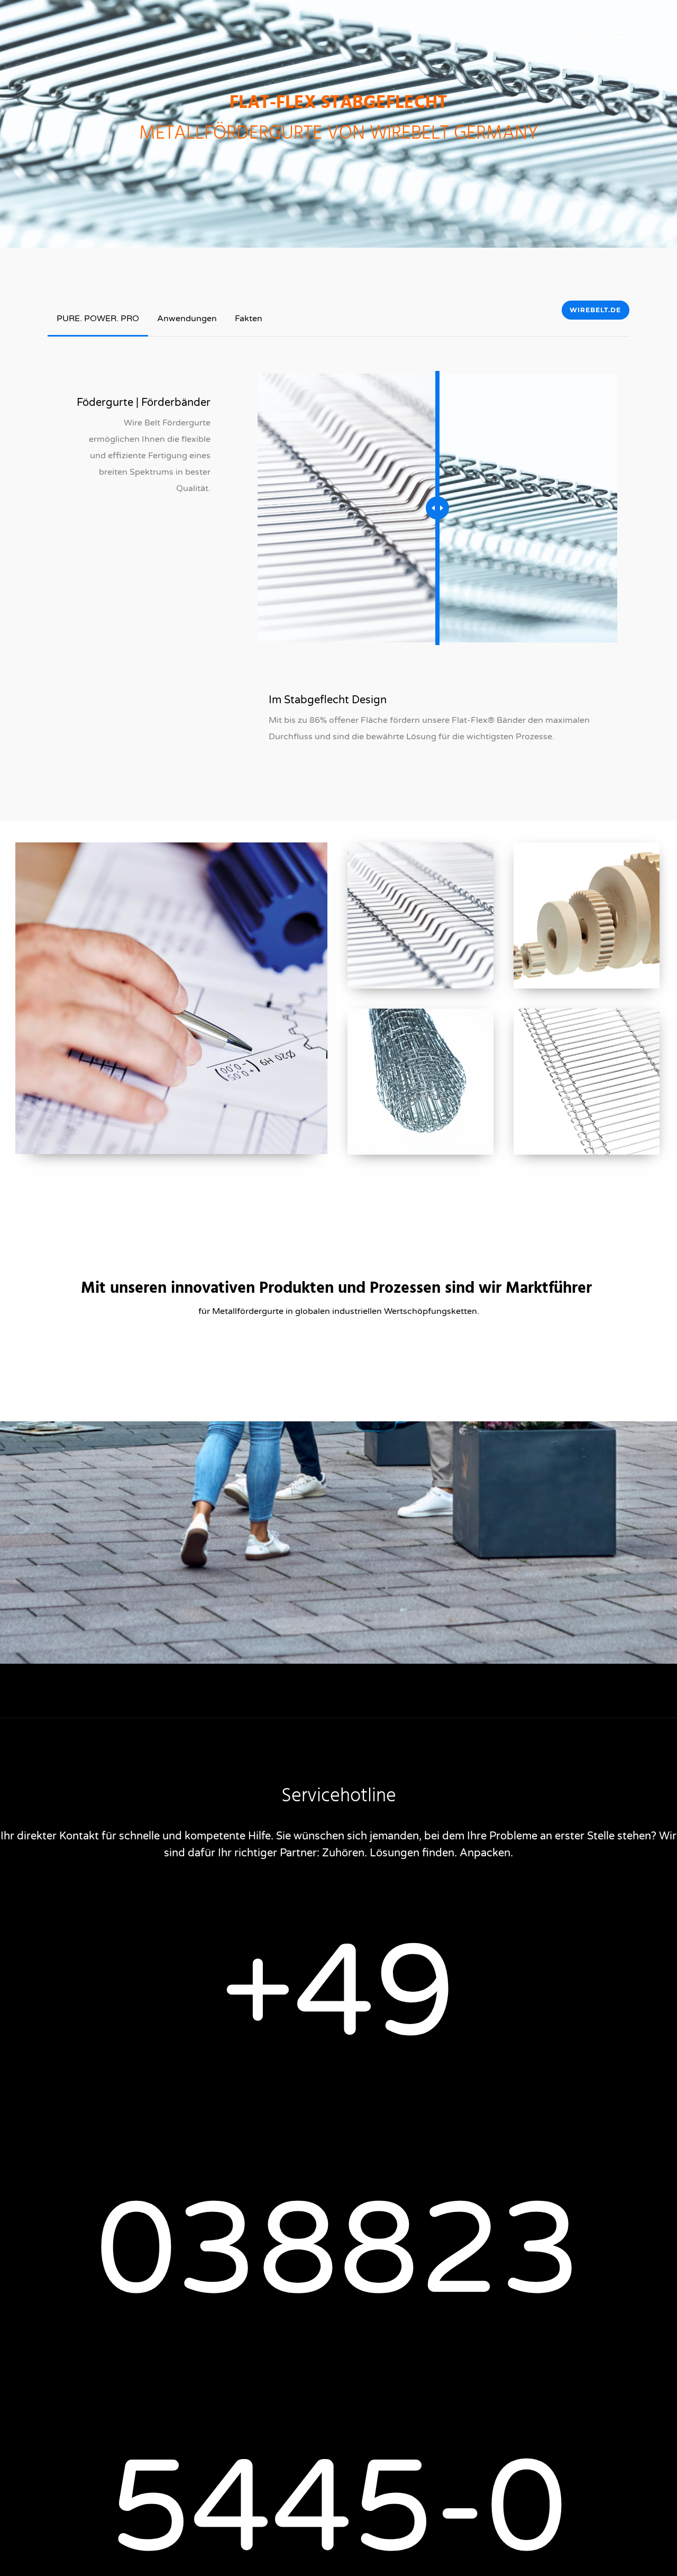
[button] (621, 32)
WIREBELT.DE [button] (595, 310)
